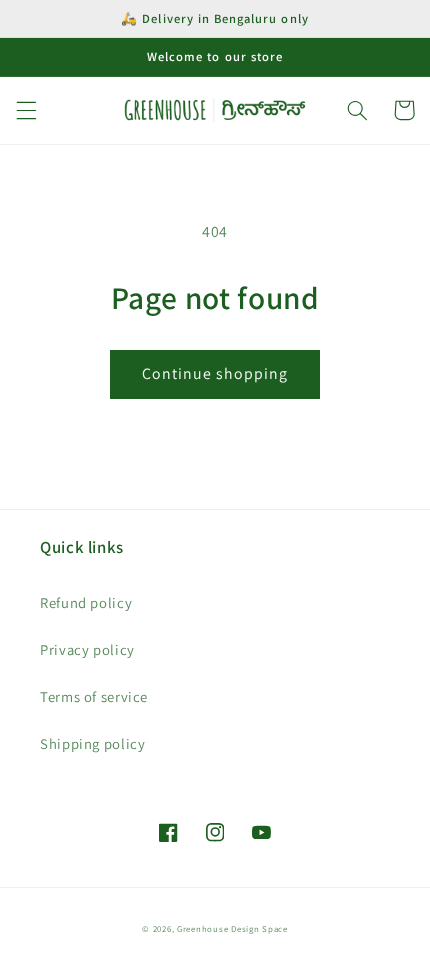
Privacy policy (87, 649)
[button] (26, 110)
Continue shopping (215, 373)
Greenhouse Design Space (232, 929)
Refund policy (86, 602)
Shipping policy (92, 743)
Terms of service (94, 696)
